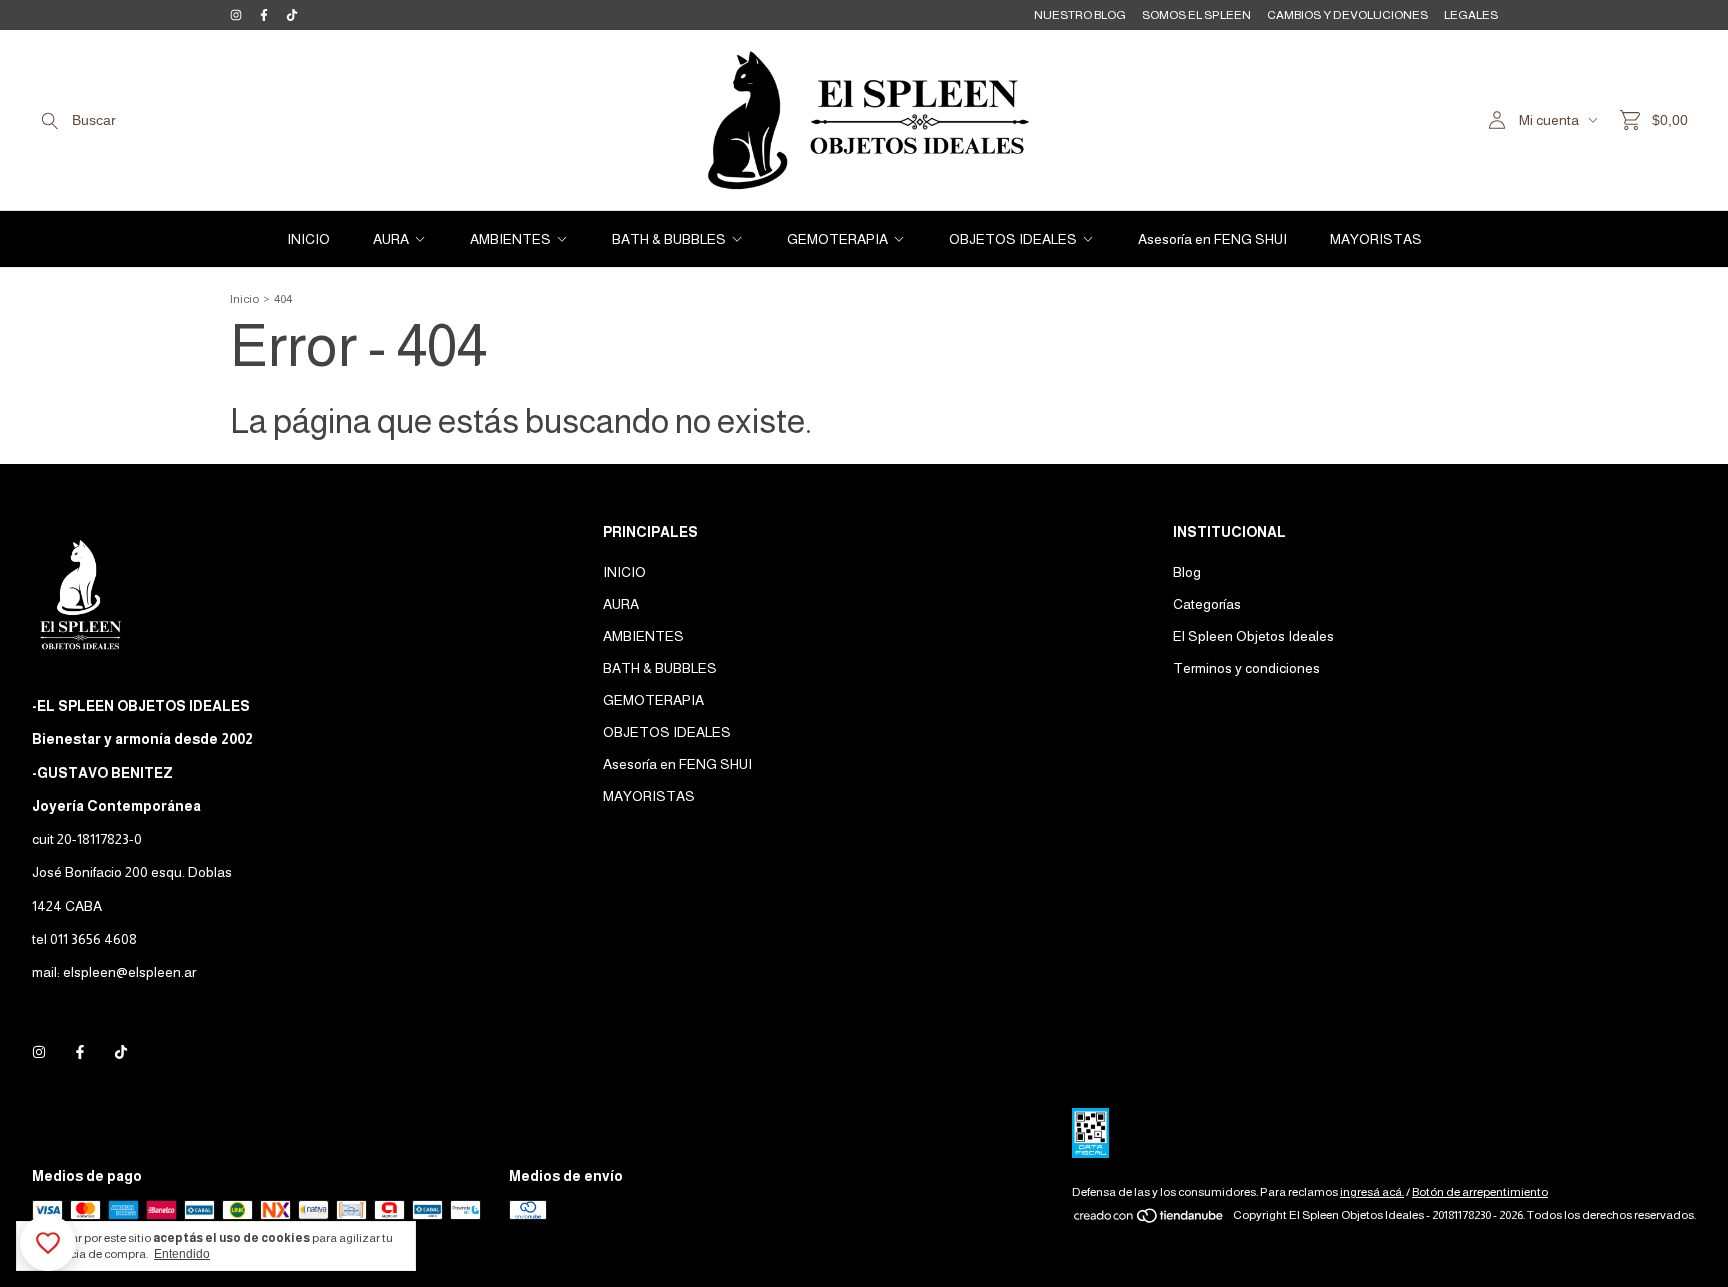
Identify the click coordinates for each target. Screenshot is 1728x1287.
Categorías (1207, 604)
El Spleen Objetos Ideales (1253, 636)
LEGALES (1471, 15)
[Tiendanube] (1149, 1220)
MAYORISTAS (1376, 239)
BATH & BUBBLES (669, 239)
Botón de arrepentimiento (1480, 1192)
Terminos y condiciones (1246, 668)
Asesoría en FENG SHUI (1212, 239)
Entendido (182, 1254)
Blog (1187, 572)
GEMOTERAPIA (837, 239)
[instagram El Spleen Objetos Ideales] (236, 15)
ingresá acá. (1372, 1192)
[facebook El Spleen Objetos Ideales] (264, 15)
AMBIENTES (510, 239)
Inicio (244, 299)
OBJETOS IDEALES (1013, 239)
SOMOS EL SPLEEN (1196, 15)
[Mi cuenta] (1497, 120)
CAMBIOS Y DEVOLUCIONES (1347, 15)
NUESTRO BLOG (1080, 15)
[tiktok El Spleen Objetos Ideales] (292, 15)
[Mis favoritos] (48, 1243)
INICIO (308, 239)
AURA (391, 239)
